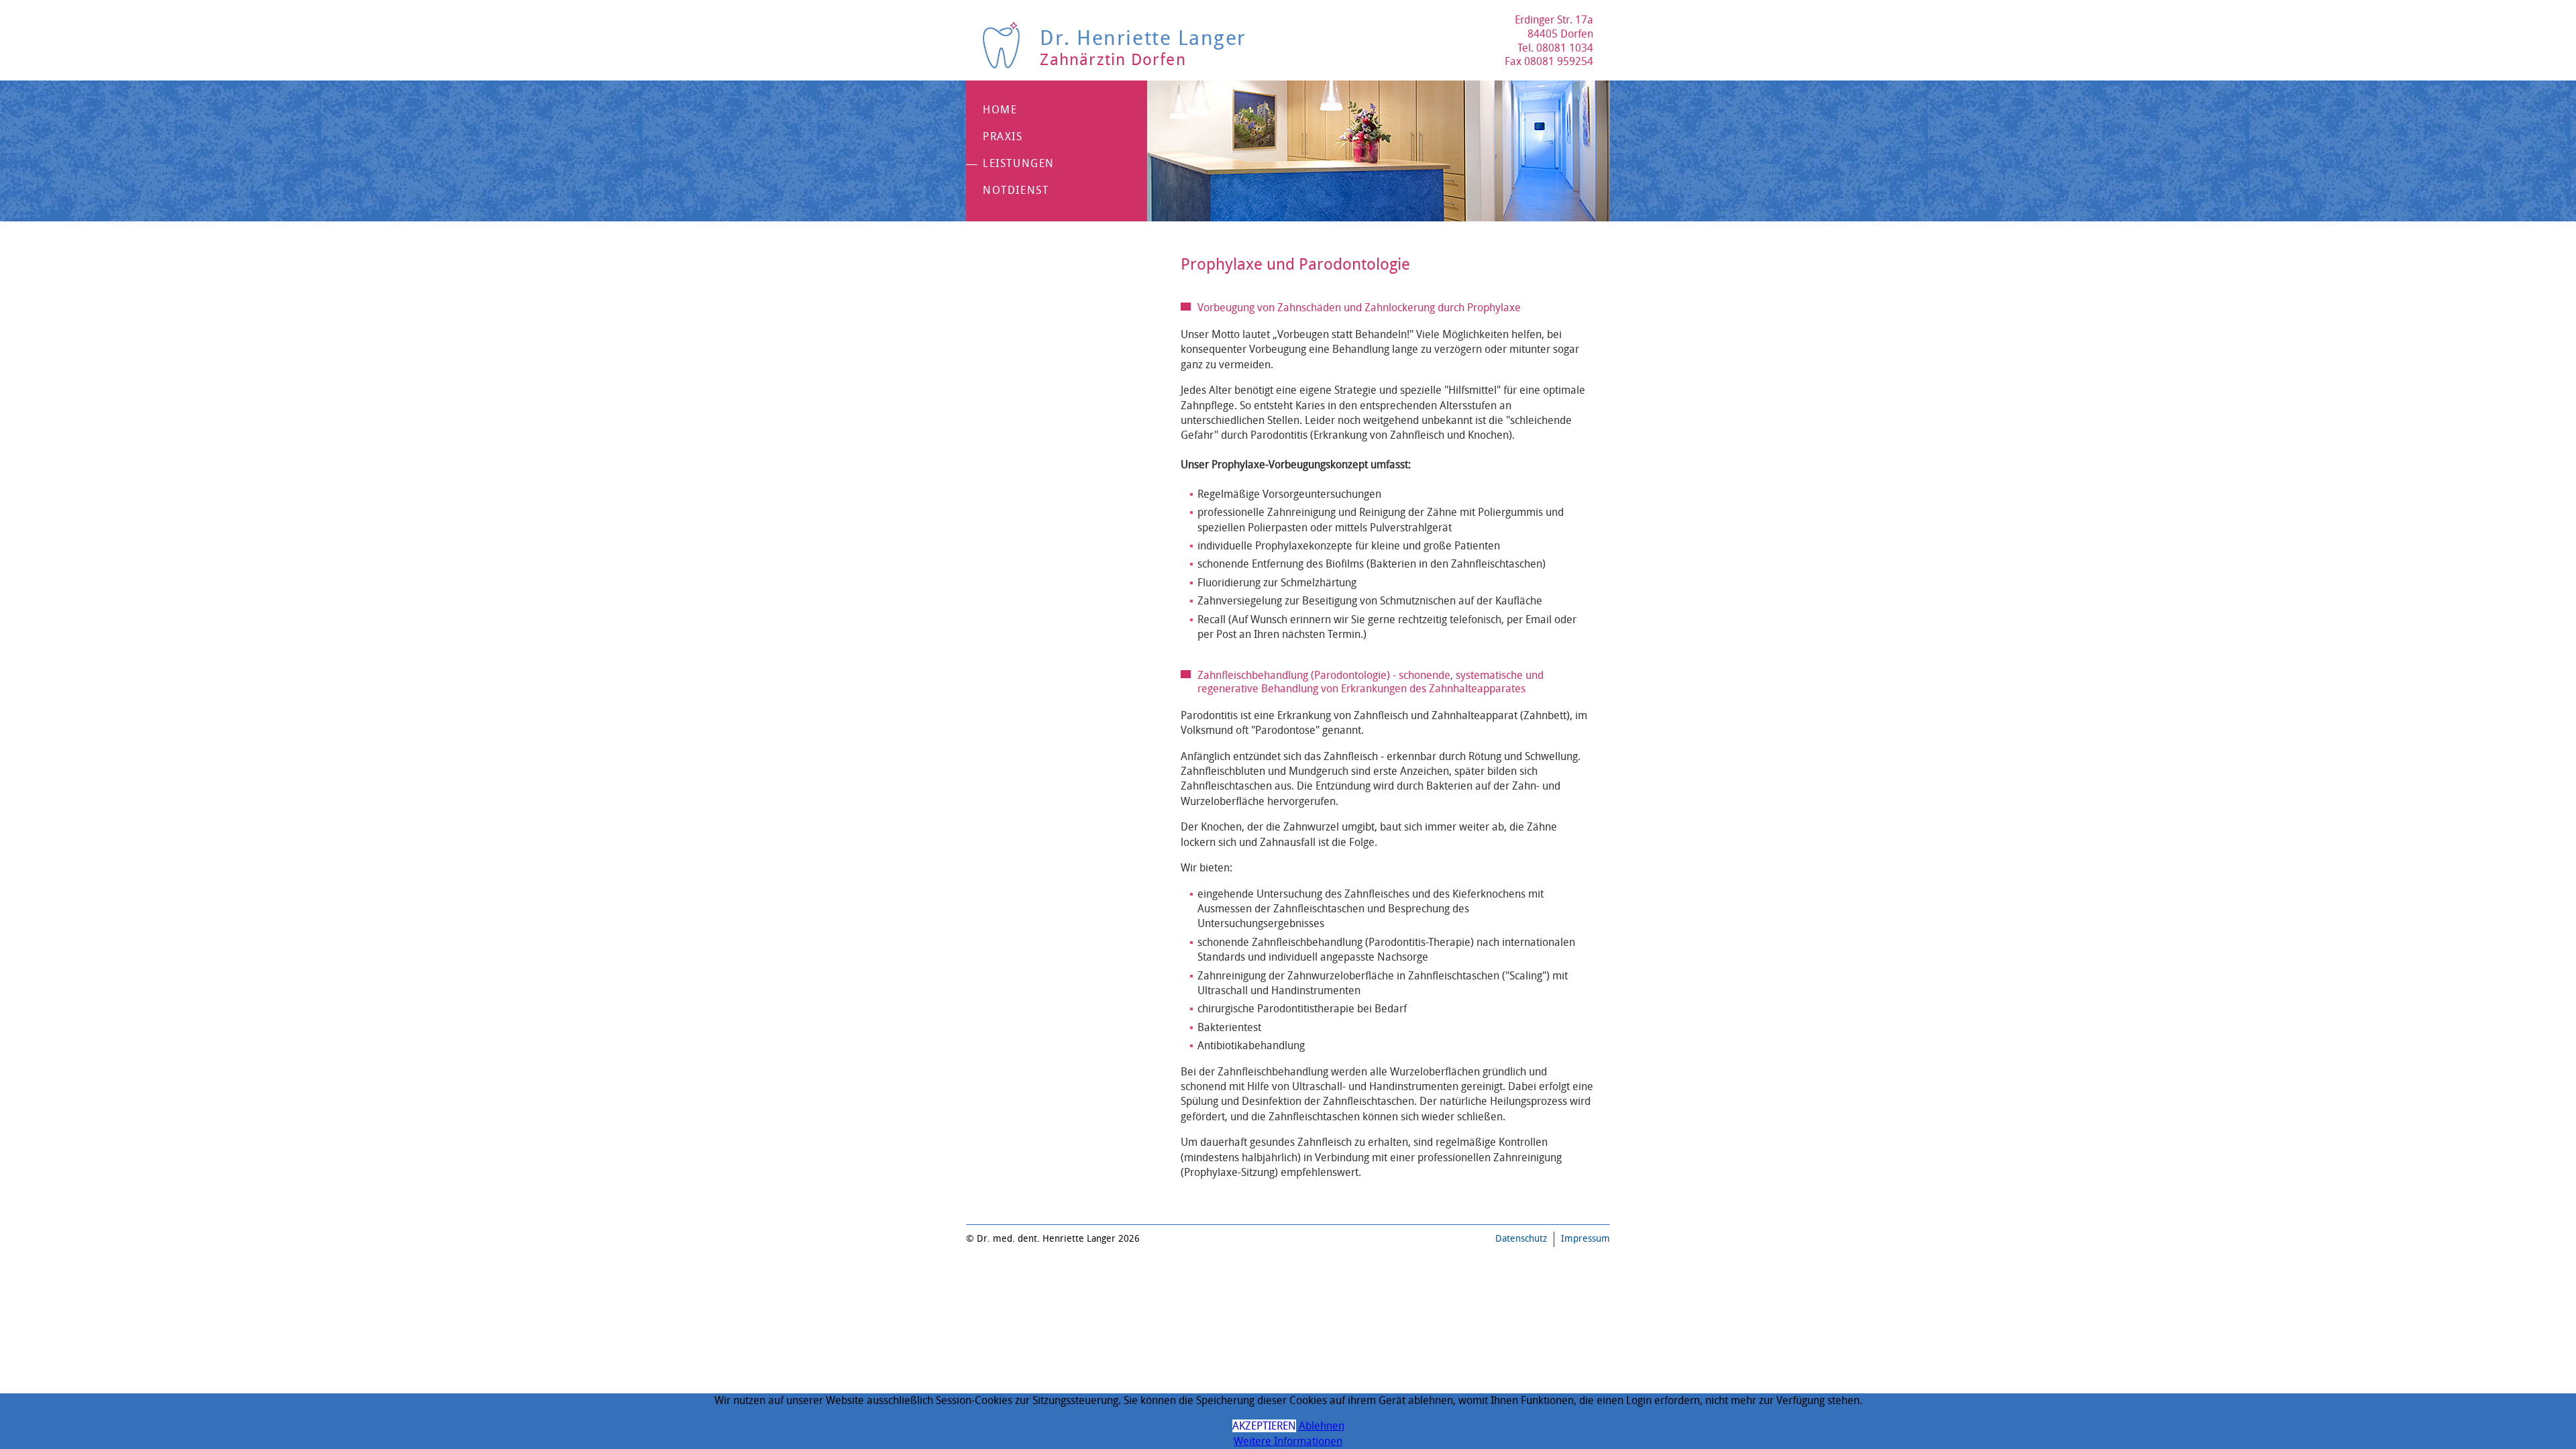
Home (1000, 110)
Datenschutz (1521, 1239)
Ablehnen (1322, 1426)
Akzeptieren (1264, 1426)
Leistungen (1019, 163)
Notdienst (1016, 190)
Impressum (1586, 1239)
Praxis (1003, 137)
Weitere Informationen (1288, 1441)
